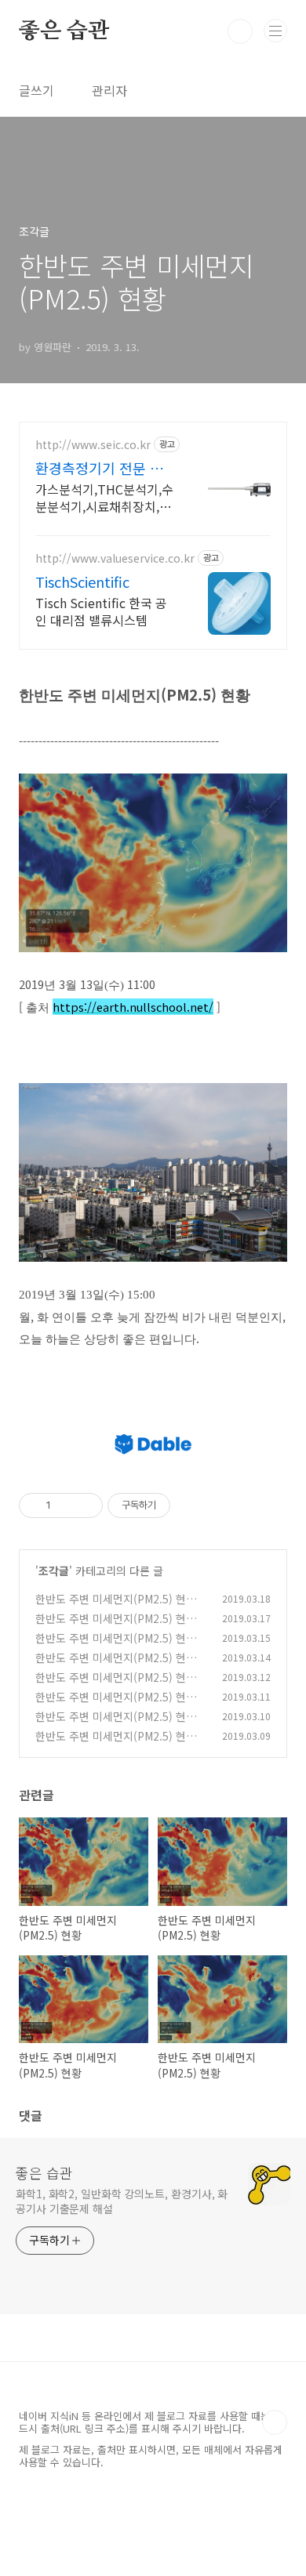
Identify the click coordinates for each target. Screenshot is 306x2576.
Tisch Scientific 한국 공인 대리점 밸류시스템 (101, 611)
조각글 (54, 1571)
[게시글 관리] (85, 1505)
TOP (275, 2422)
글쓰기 (36, 90)
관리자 (109, 90)
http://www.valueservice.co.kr (115, 558)
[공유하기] (66, 1505)
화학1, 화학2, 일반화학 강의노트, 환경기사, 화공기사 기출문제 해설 (122, 2201)
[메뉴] (275, 31)
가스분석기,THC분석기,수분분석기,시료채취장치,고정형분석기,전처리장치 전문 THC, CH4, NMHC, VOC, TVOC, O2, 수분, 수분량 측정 (104, 497)
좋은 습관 (64, 31)
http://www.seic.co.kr (93, 445)
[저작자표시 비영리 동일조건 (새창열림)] (191, 1505)
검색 (240, 31)
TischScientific (82, 582)
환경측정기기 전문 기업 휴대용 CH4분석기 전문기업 (106, 468)
